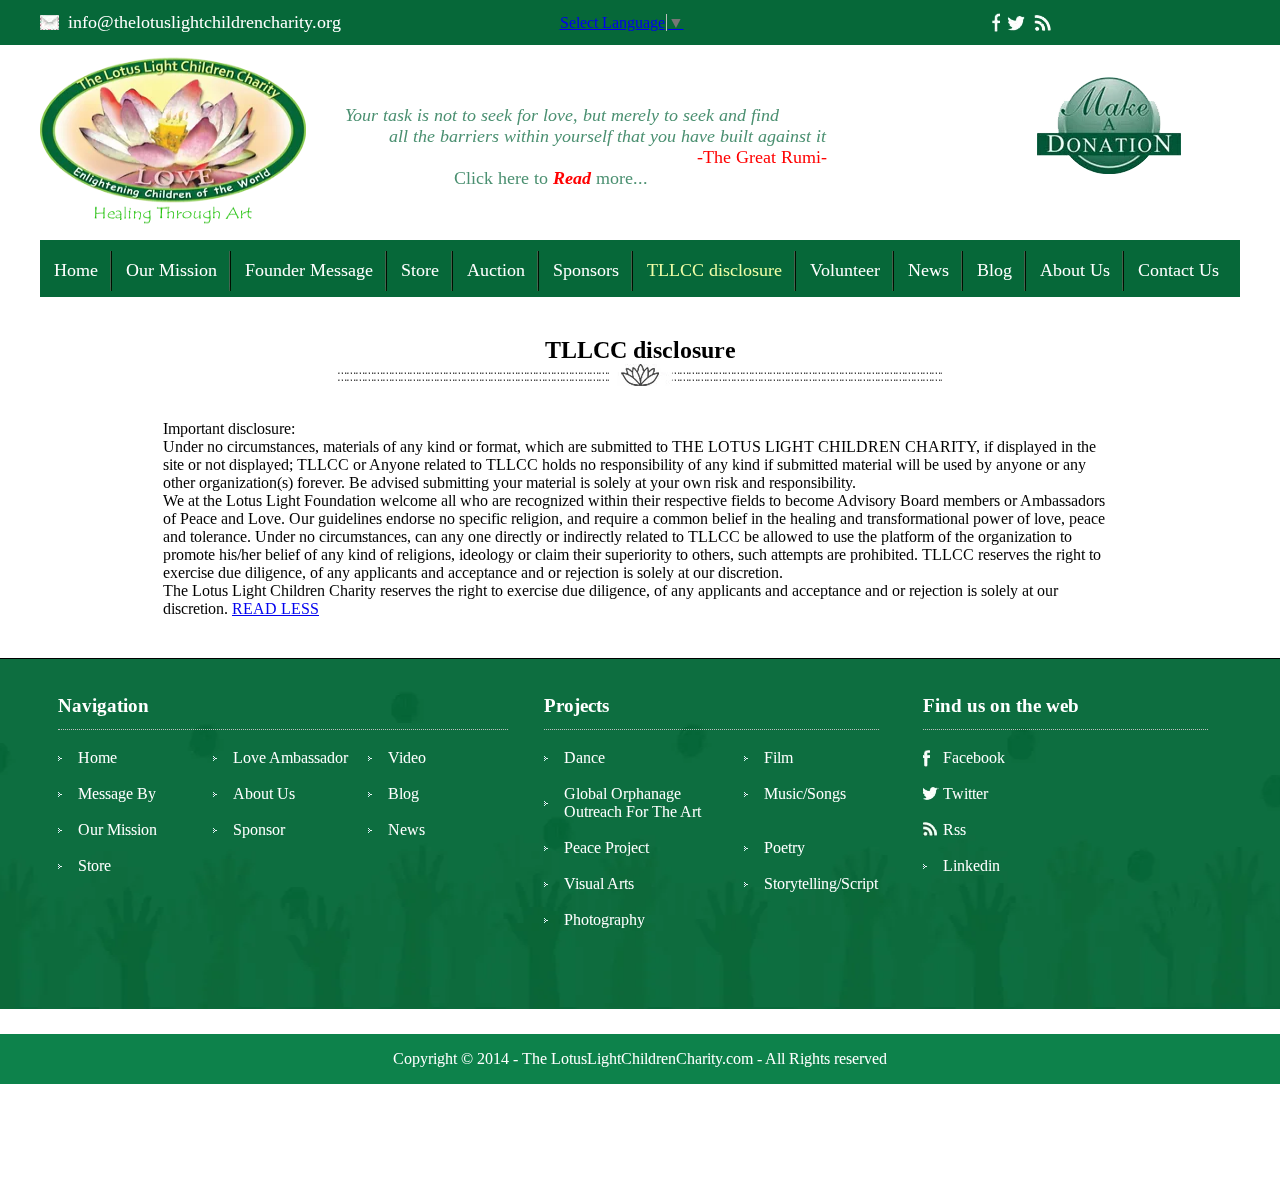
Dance (584, 757)
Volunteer (845, 270)
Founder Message (309, 270)
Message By (117, 793)
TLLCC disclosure (714, 270)
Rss (954, 829)
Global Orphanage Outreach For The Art (632, 802)
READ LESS (275, 608)
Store (420, 270)
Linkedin (971, 865)
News (928, 270)
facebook (995, 22)
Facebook (974, 757)
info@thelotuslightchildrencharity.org (204, 22)
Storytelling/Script (821, 883)
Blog (994, 270)
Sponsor (259, 829)
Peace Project (606, 847)
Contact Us (1178, 270)
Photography (604, 919)
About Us (1075, 270)
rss (1042, 22)
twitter (1016, 22)
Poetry (784, 847)
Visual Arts (599, 883)
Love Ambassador (290, 757)
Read (572, 178)
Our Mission (171, 270)
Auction (496, 270)
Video (407, 757)
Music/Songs (805, 793)
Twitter (965, 793)
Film (778, 757)
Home (76, 270)
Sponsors (586, 270)
